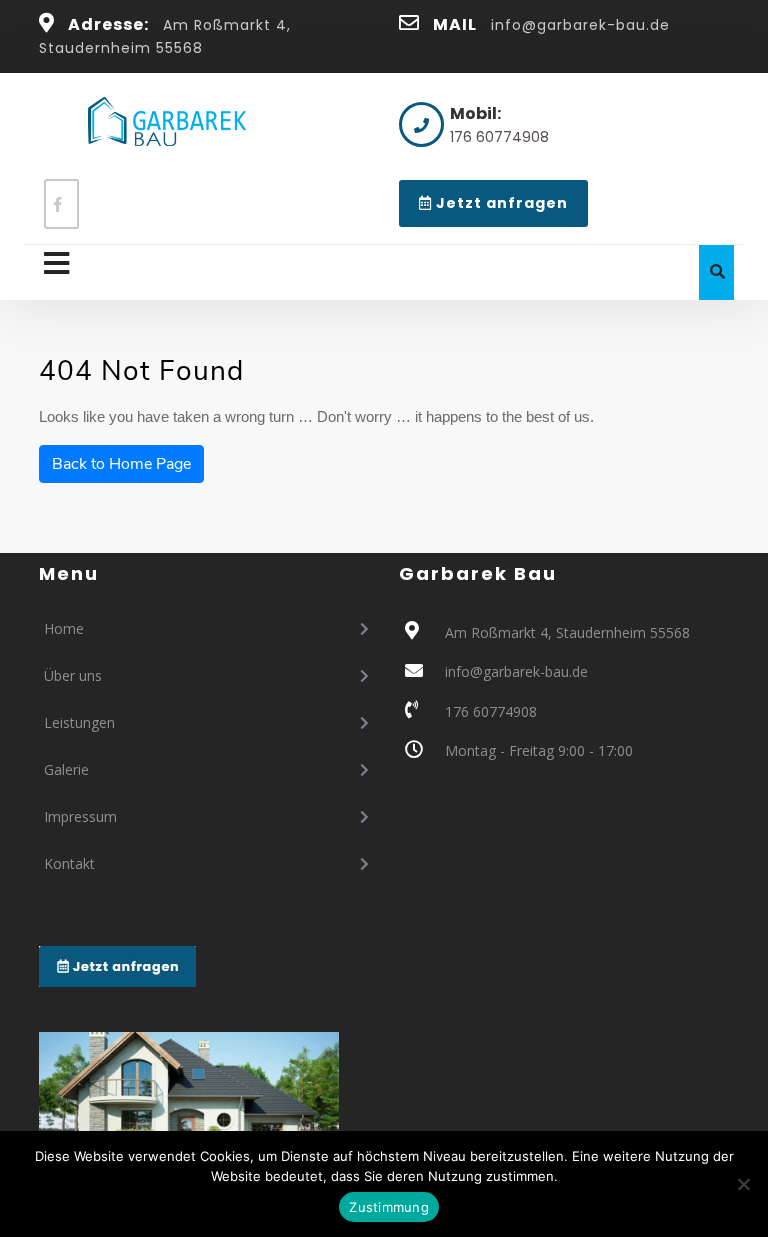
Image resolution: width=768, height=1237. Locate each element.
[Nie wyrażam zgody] (743, 1184)
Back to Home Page (121, 464)
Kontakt (69, 863)
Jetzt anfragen (510, 209)
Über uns (73, 675)
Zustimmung (389, 1207)
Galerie (66, 769)
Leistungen (79, 722)
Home (64, 628)
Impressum (80, 816)
